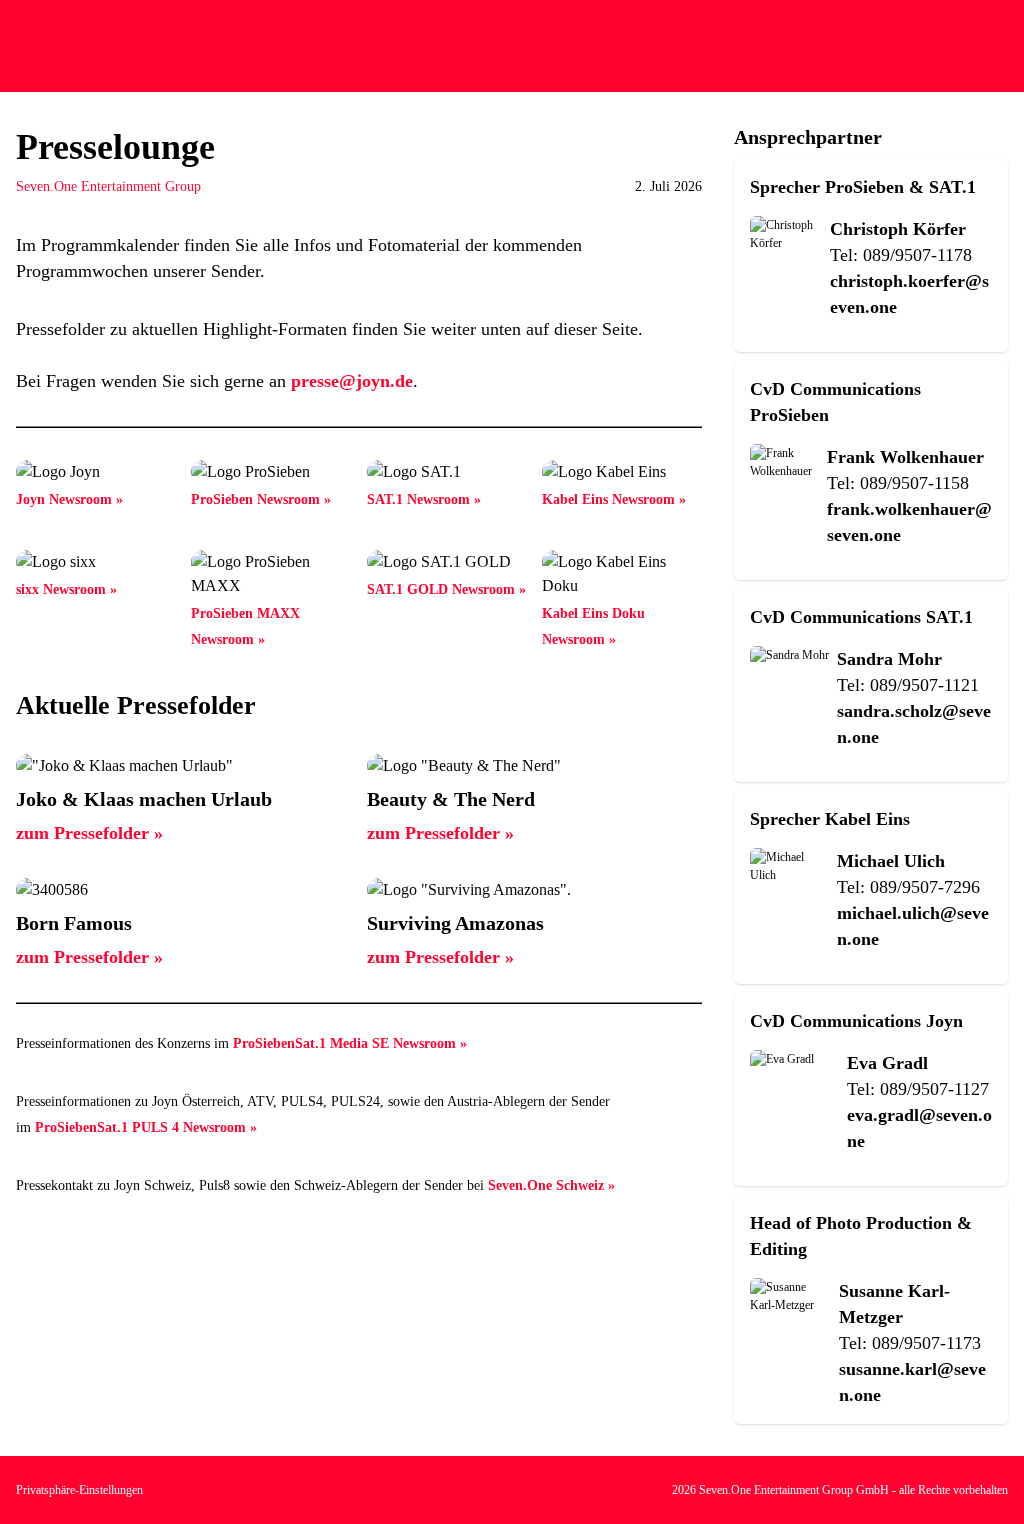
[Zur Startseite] (47, 46)
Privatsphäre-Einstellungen (79, 1490)
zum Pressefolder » (89, 833)
